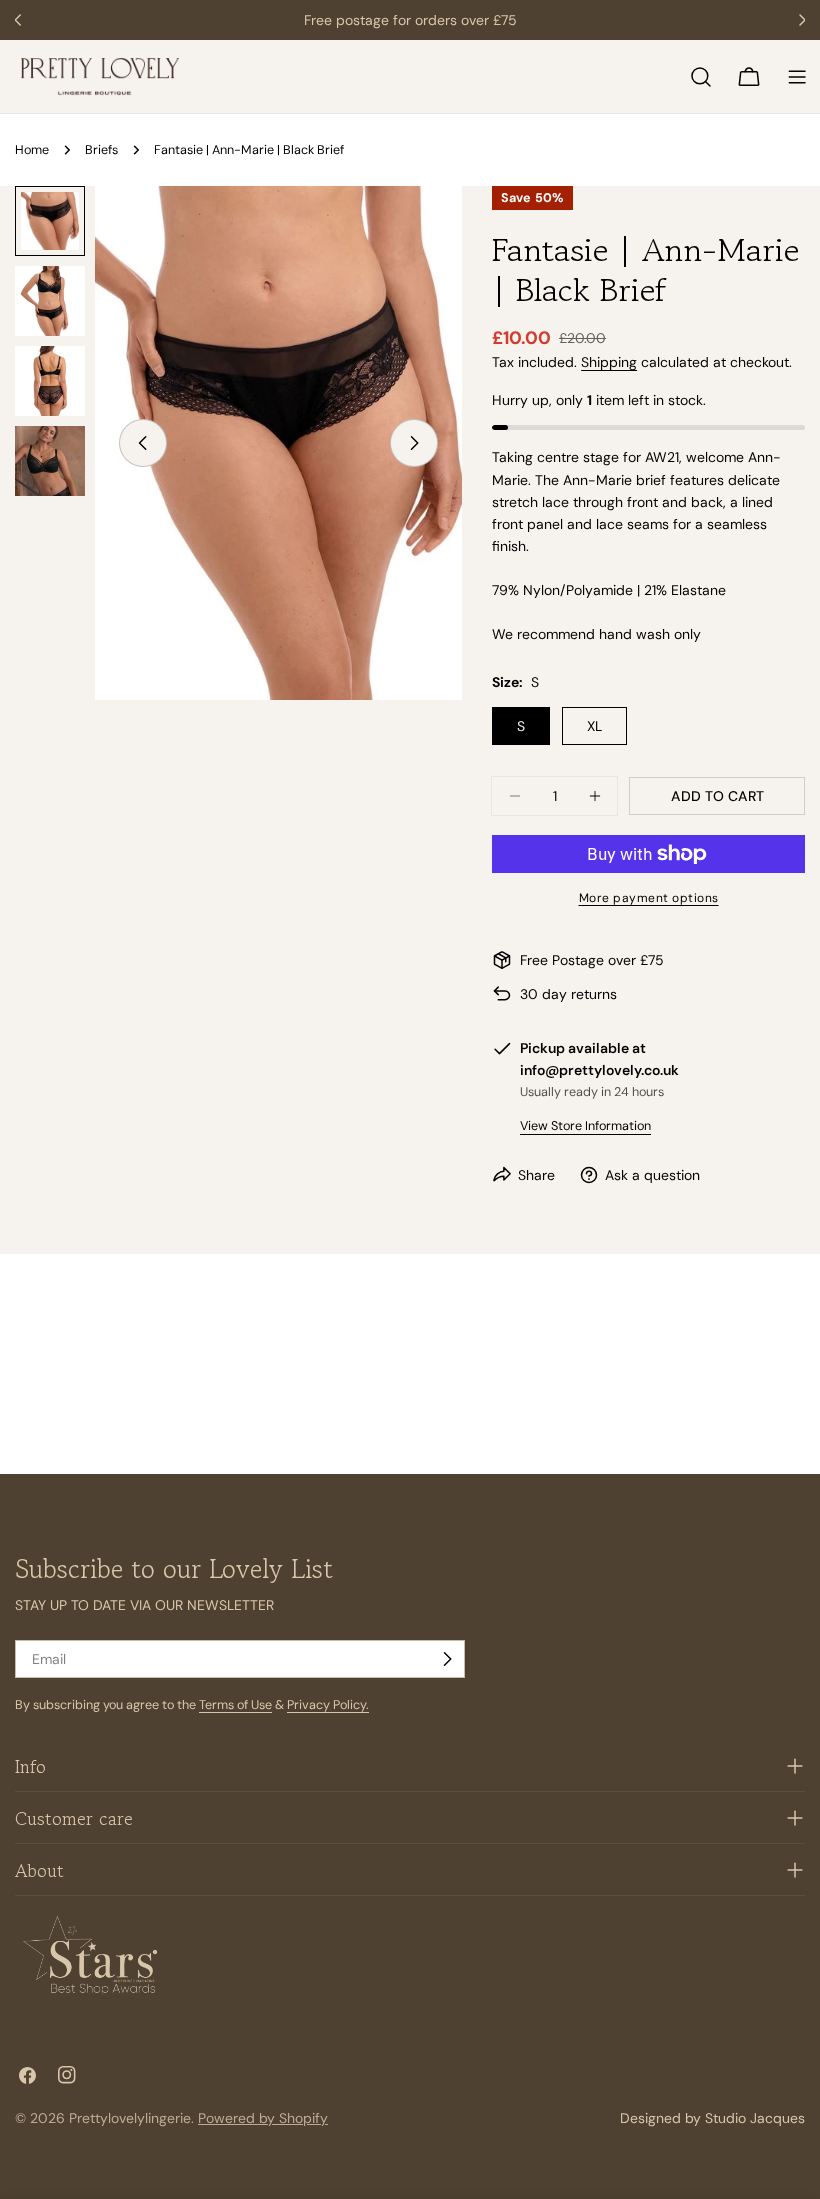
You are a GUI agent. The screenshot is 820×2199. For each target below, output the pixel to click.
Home (32, 150)
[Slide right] (414, 443)
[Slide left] (143, 443)
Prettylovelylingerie (130, 2118)
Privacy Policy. (328, 1705)
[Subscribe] (447, 1659)
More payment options (649, 898)
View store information (585, 1126)
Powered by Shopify (263, 2118)
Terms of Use (235, 1705)
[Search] (701, 77)
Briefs (101, 150)
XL (594, 726)
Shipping (609, 362)
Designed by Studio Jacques (712, 2118)
